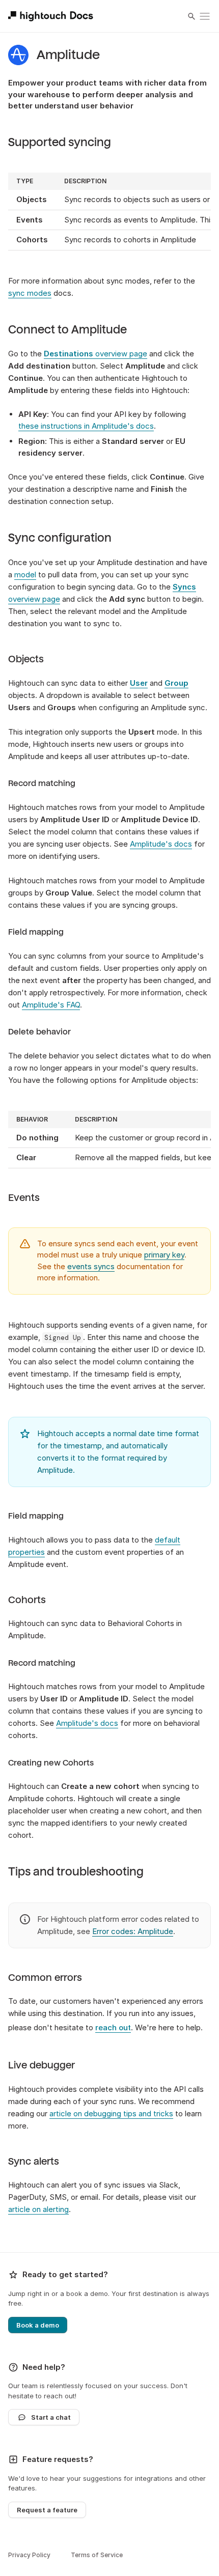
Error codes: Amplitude (133, 1931)
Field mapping (36, 932)
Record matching (42, 783)
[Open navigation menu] (205, 16)
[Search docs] (191, 16)
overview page (95, 354)
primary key (164, 1255)
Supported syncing (60, 143)
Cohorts (27, 1600)
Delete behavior (39, 1032)
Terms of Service (97, 2555)
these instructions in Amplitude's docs (86, 426)
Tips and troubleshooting (76, 1872)
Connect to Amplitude (67, 330)
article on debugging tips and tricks (111, 2113)
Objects (26, 659)
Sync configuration (60, 538)
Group (176, 683)
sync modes (30, 293)
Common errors (45, 1978)
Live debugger (42, 2065)
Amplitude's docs (161, 844)
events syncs (91, 1266)
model (25, 575)
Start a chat (51, 2417)
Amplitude (68, 55)
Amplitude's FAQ (51, 1005)
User (139, 683)
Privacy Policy (29, 2555)
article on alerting (38, 2209)
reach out (113, 2027)
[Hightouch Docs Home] (52, 16)
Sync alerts (34, 2162)
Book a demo (38, 2325)
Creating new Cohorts (51, 1763)
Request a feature (47, 2510)
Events (24, 1198)
